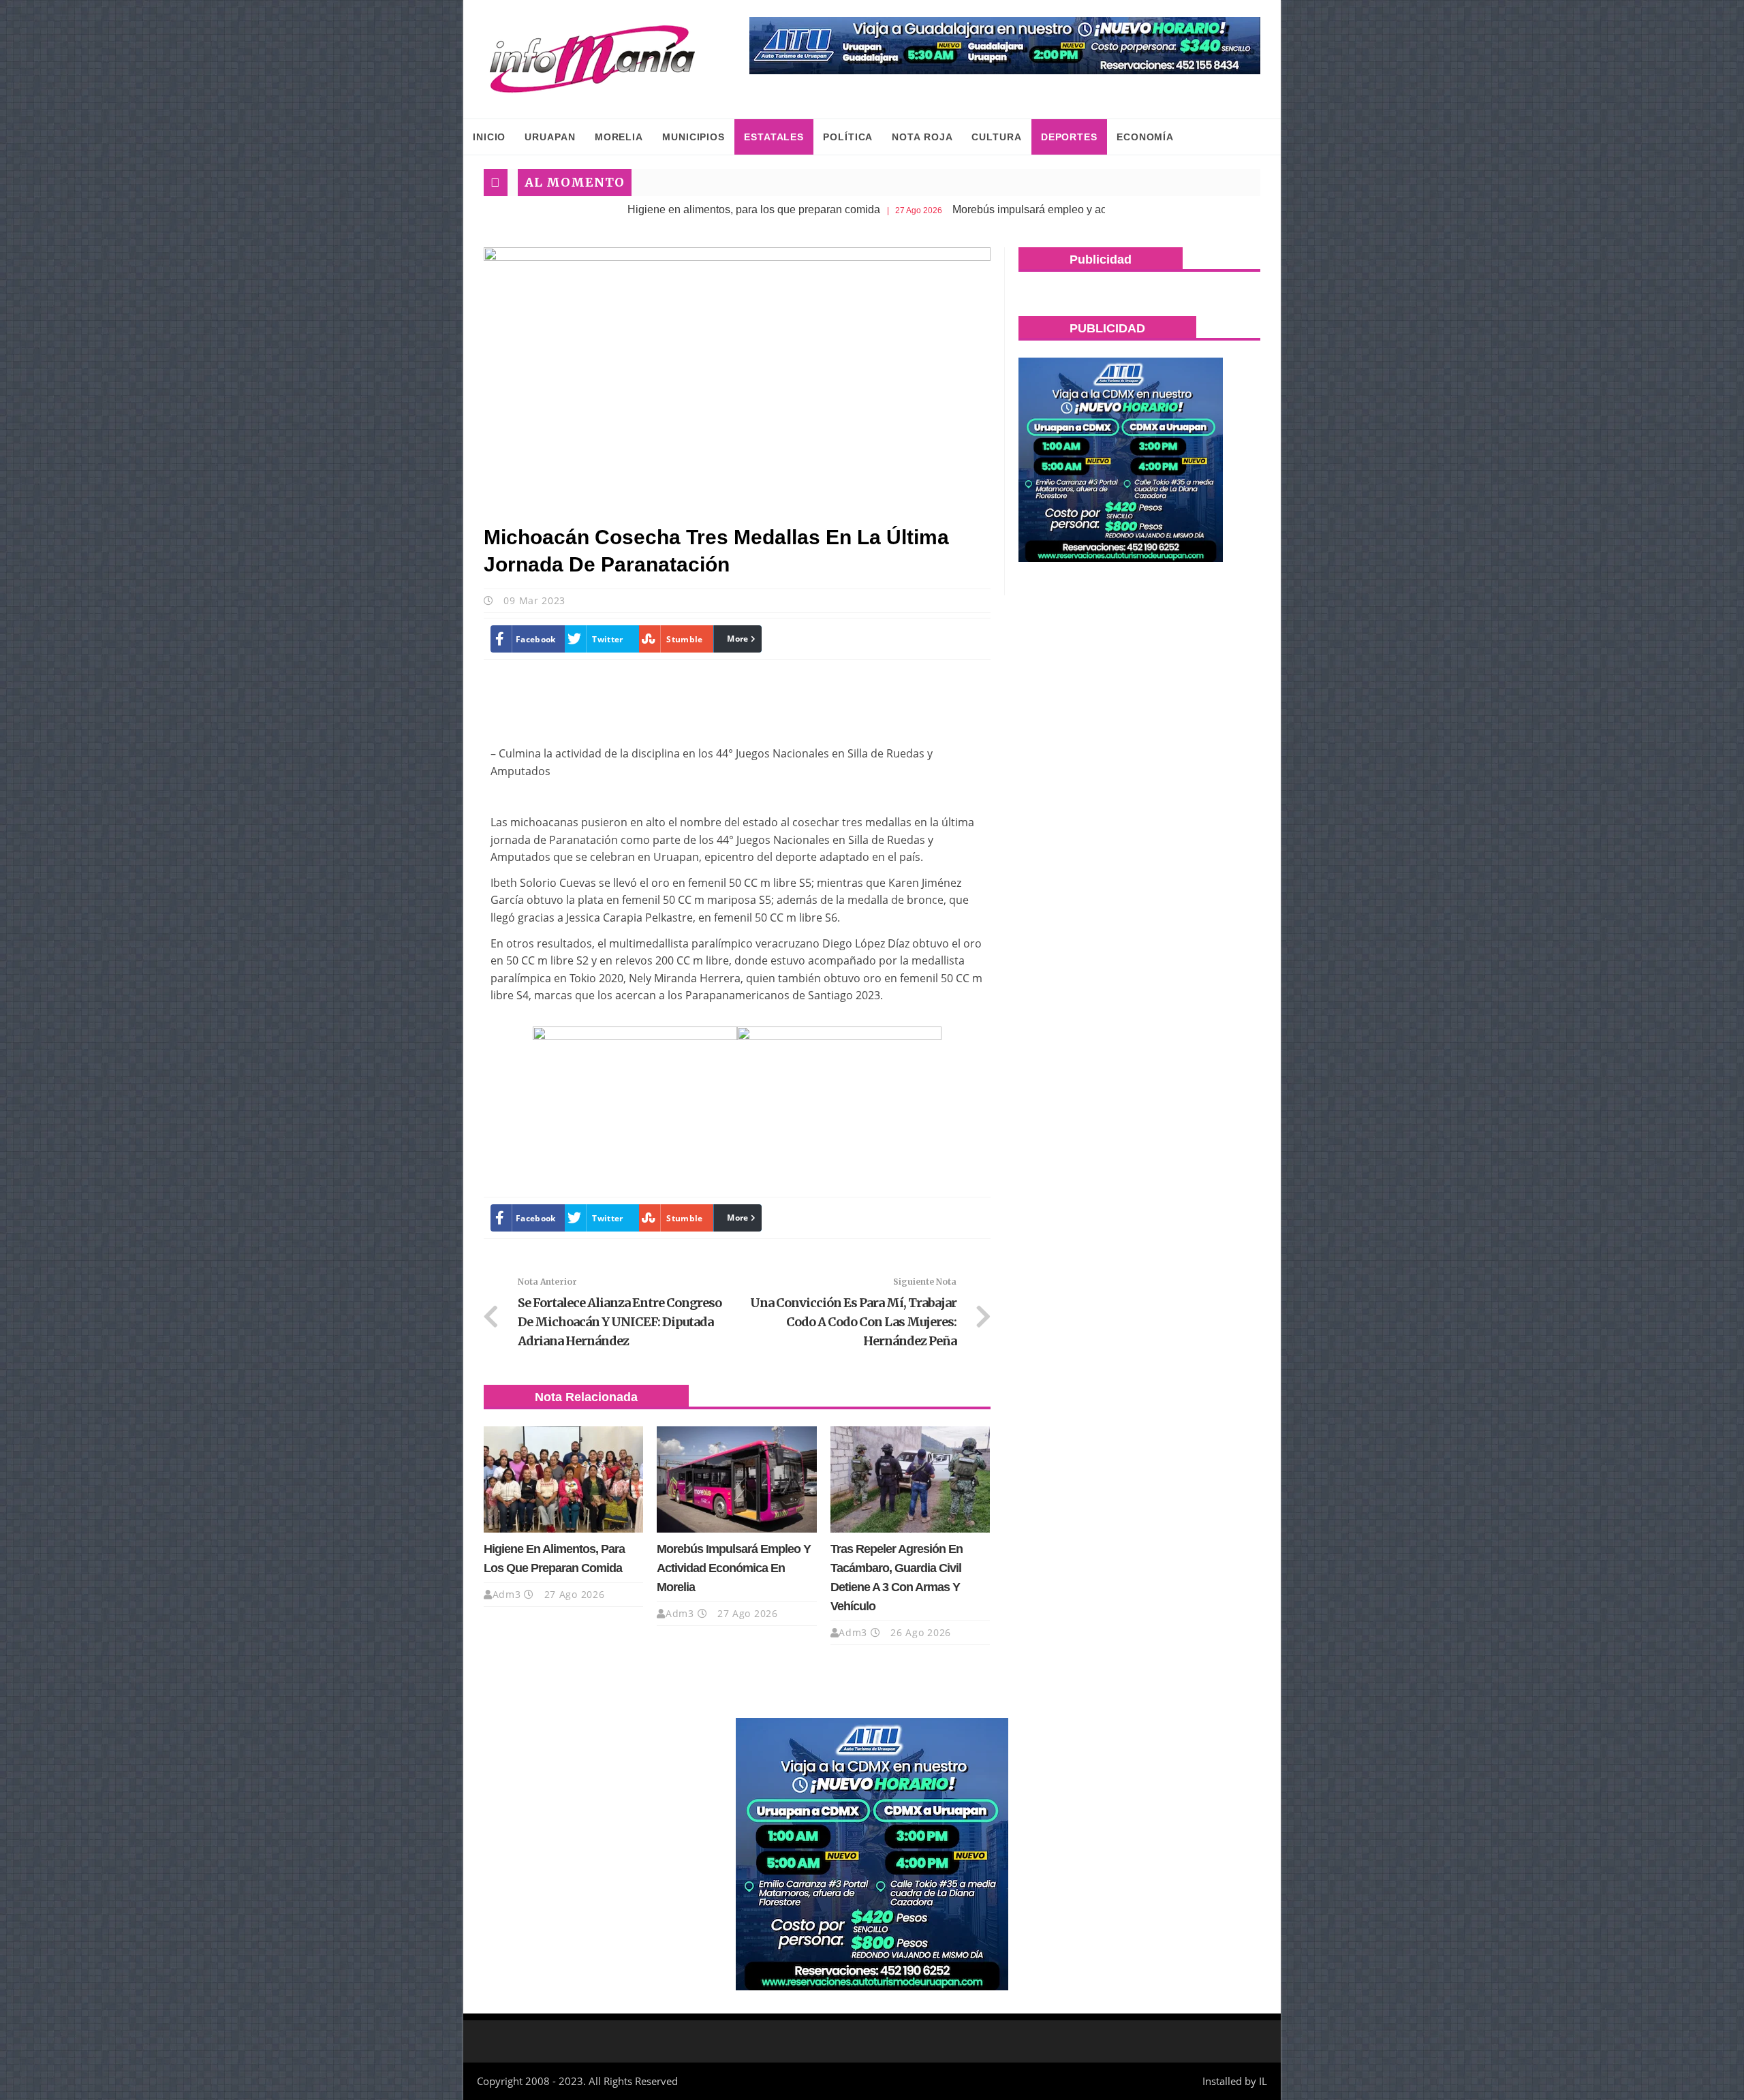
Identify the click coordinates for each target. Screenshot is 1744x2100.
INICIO (489, 137)
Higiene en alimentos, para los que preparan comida (657, 209)
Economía (1145, 137)
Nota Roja (922, 137)
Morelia (619, 137)
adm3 (507, 1594)
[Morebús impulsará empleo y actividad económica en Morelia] (736, 1479)
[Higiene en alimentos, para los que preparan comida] (563, 1479)
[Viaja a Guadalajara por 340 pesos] (1005, 46)
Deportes (1069, 137)
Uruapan (550, 137)
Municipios (694, 137)
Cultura (996, 137)
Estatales (774, 137)
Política (848, 137)
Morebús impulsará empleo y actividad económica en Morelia (1003, 209)
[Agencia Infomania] (593, 59)
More (737, 639)
